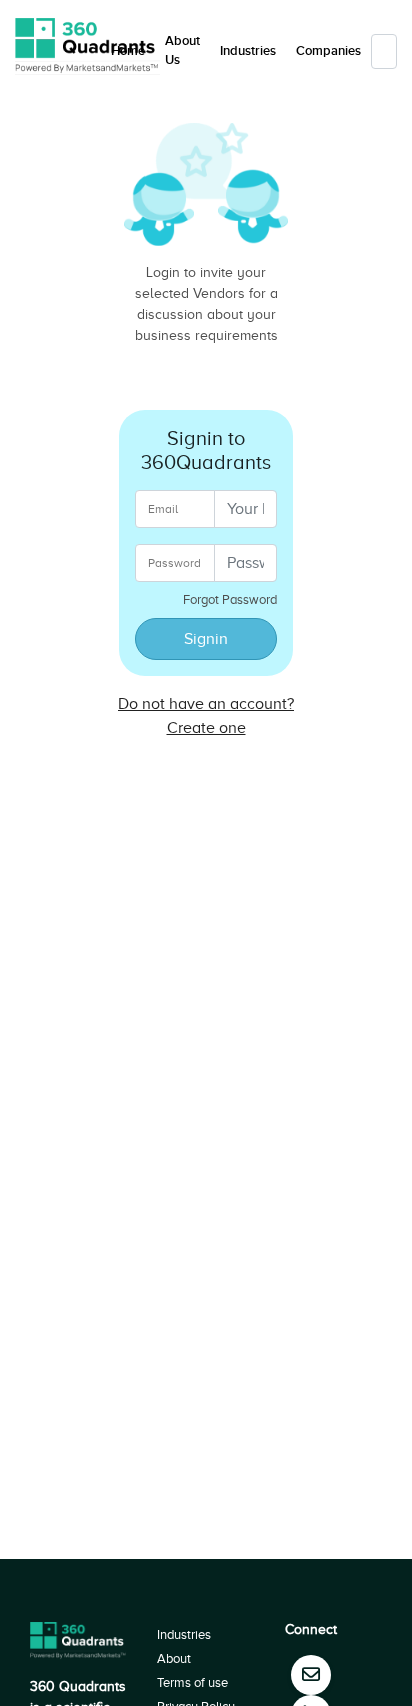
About (174, 1658)
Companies (328, 51)
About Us (182, 51)
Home (128, 51)
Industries (248, 51)
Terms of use (192, 1682)
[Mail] (311, 1675)
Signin (206, 639)
